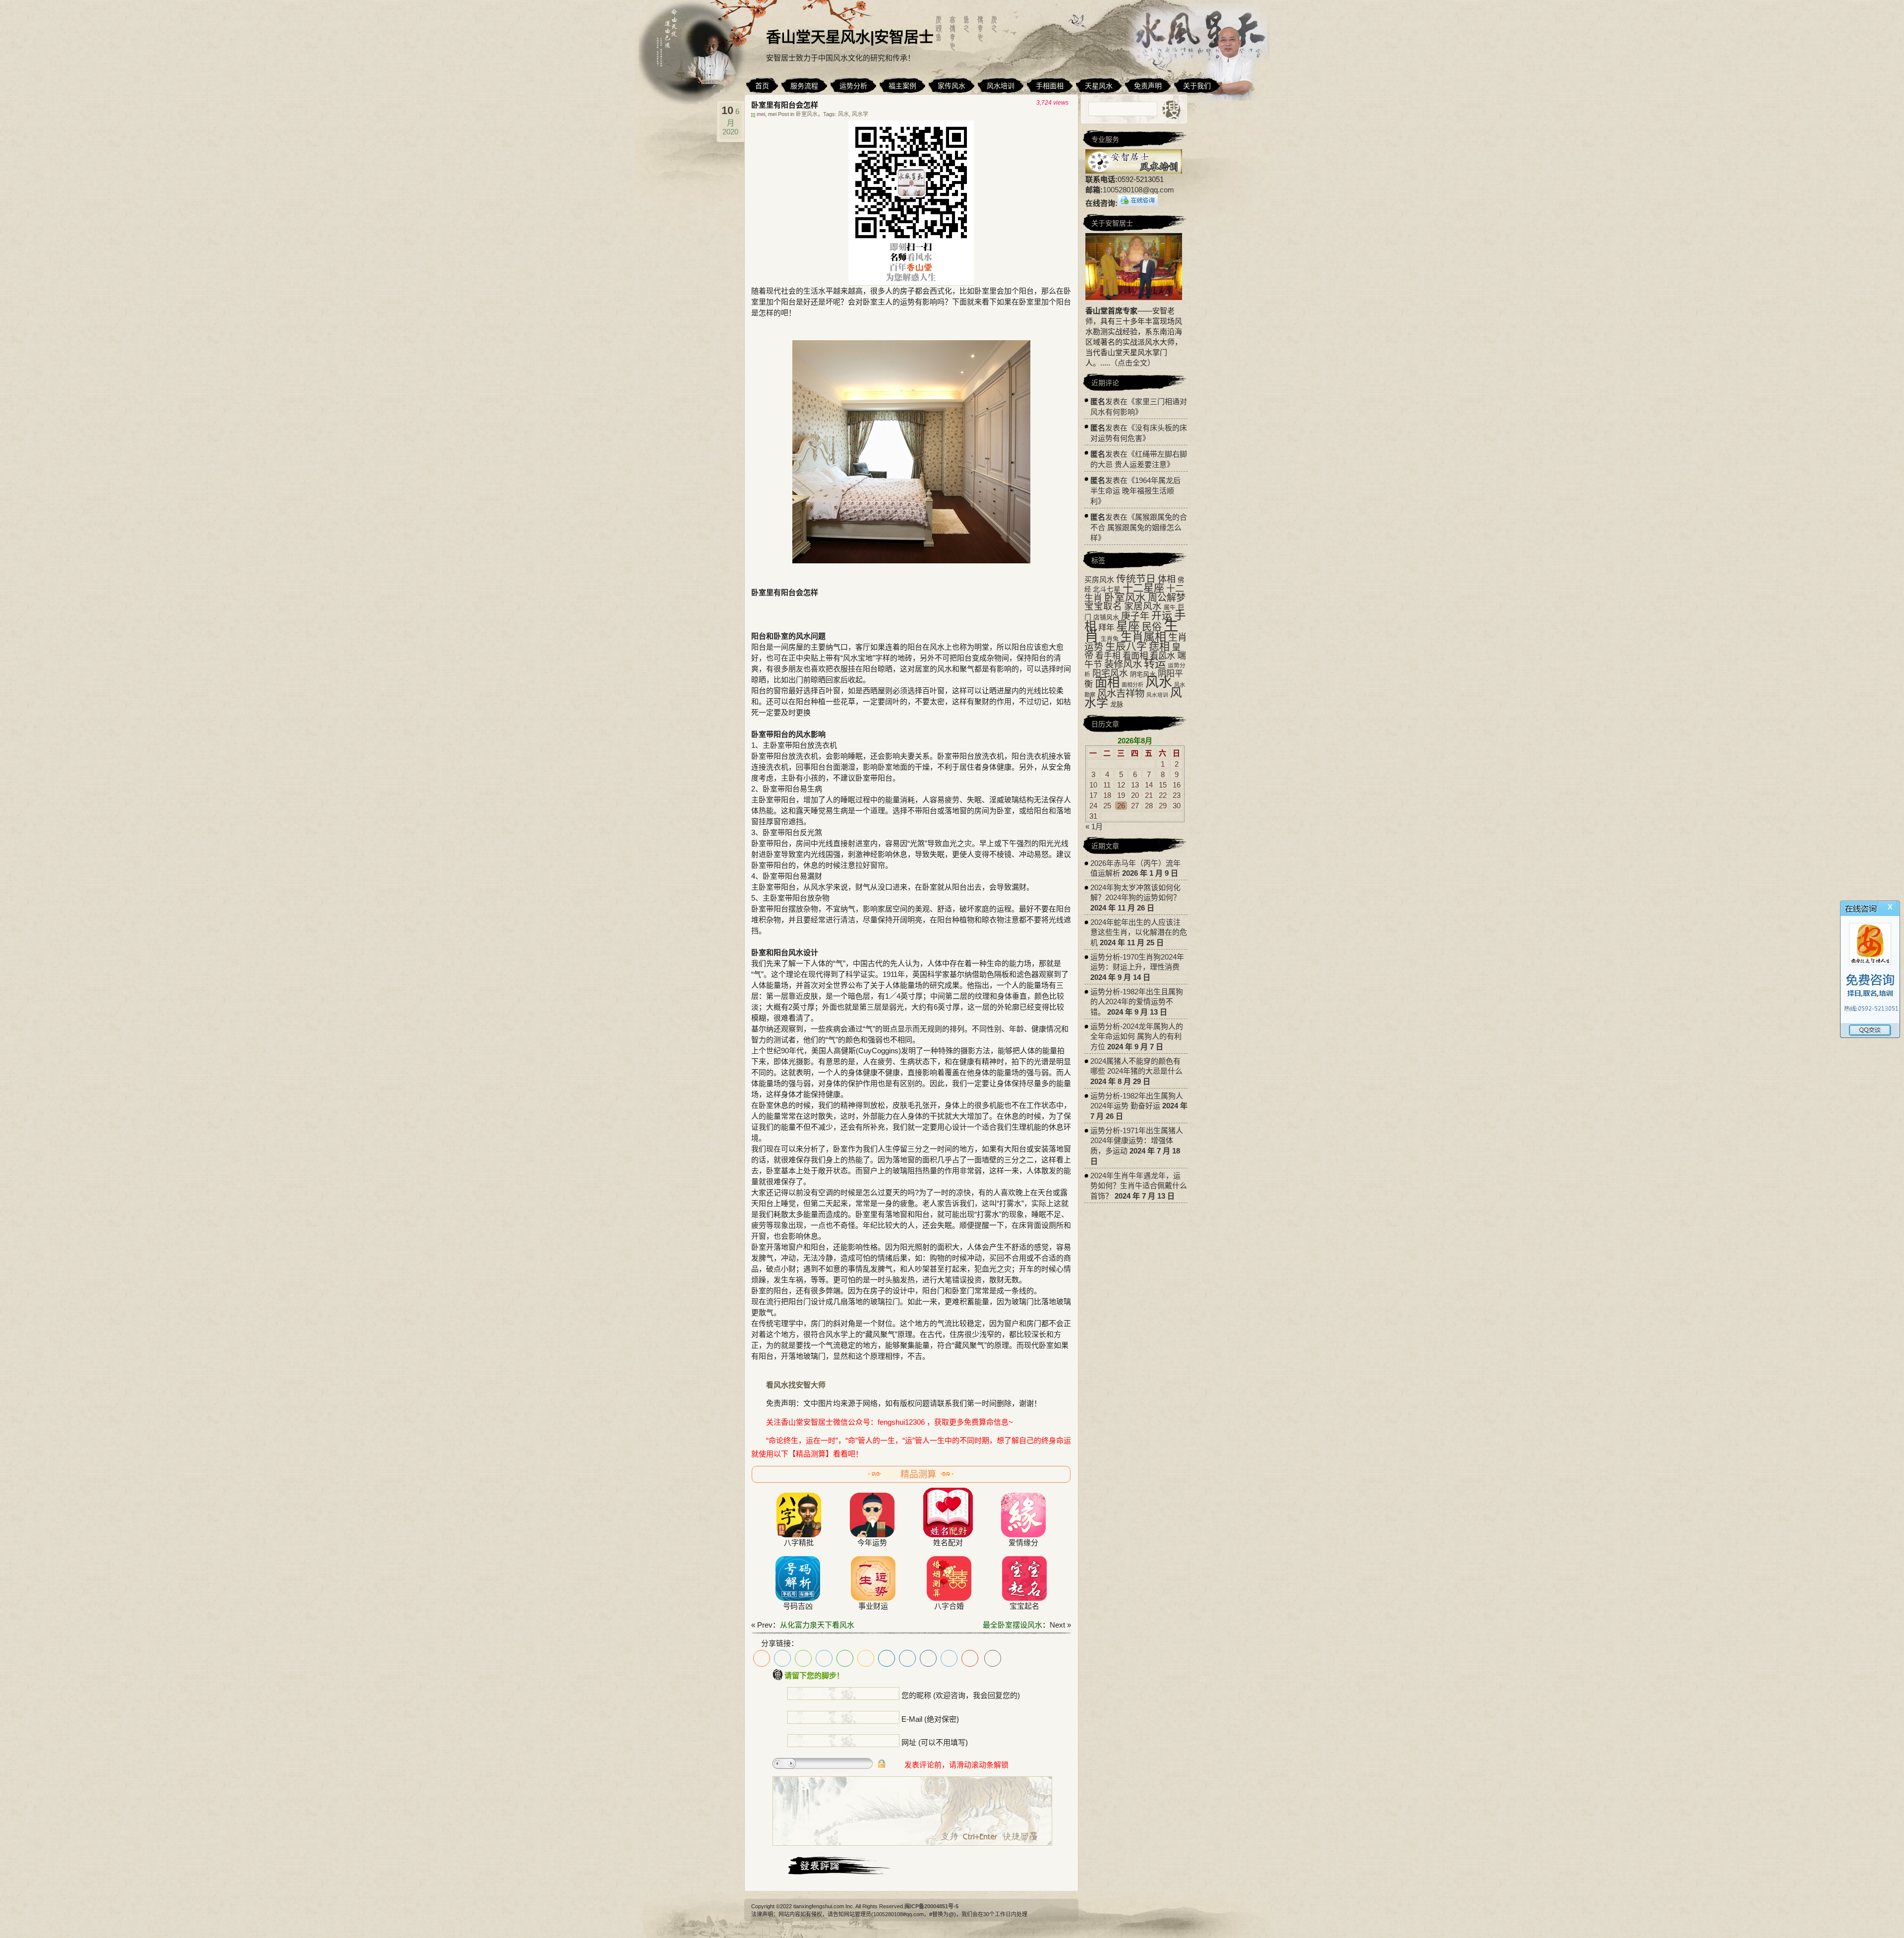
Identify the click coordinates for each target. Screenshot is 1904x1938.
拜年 (1106, 627)
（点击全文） (1132, 363)
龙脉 (1117, 704)
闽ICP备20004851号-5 (931, 1906)
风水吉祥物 (1121, 693)
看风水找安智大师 (796, 1385)
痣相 (1159, 646)
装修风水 (1123, 664)
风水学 (860, 114)
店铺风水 (1106, 617)
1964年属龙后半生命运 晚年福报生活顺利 (1135, 491)
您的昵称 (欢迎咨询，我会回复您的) (961, 1695)
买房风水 (1099, 579)
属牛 (1170, 607)
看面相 (1135, 656)
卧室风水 (807, 114)
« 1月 (1094, 826)
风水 (843, 114)
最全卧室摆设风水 (1012, 1625)
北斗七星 (1107, 589)
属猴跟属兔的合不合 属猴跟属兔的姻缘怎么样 (1139, 527)
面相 (1107, 682)
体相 (1167, 579)
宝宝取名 (1103, 606)
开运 (1162, 616)
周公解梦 (1167, 598)
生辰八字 (1126, 646)
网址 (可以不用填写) (935, 1742)
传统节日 (1136, 579)
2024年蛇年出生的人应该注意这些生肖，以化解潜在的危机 (1139, 932)
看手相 (1108, 656)
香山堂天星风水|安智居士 (850, 37)
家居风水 (1143, 606)
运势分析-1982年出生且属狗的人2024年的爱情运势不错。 (1137, 1002)
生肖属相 (1143, 637)
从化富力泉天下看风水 (817, 1625)
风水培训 (1157, 695)
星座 (1128, 626)
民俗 (1152, 627)
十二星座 (1143, 588)
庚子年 (1135, 616)
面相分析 (1132, 685)
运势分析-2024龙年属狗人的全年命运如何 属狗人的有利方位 (1137, 1036)
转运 (1155, 664)
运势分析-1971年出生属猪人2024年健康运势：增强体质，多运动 (1137, 1141)
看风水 (1162, 656)
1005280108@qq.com (1138, 190)
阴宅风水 (1143, 674)
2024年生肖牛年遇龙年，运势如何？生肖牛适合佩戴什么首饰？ (1139, 1186)
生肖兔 (1110, 639)
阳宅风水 (1110, 673)
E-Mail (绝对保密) (930, 1719)
